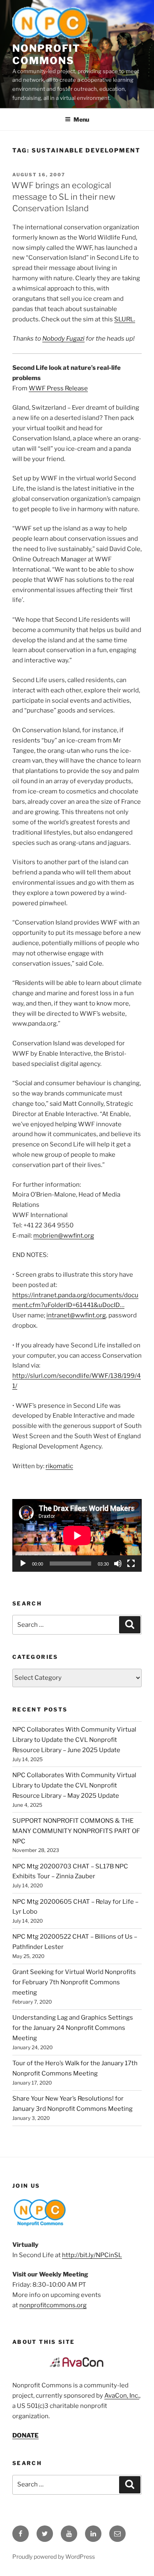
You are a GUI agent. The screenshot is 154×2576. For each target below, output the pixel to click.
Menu (81, 119)
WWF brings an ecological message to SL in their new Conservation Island (63, 197)
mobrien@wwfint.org (64, 1236)
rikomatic (59, 1466)
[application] (77, 1535)
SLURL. (125, 319)
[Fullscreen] (131, 1564)
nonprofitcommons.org (53, 2305)
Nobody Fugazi (63, 339)
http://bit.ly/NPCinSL (92, 2255)
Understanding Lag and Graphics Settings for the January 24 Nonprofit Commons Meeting (73, 2028)
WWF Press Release (58, 388)
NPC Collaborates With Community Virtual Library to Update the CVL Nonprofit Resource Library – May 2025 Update (74, 1785)
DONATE (25, 2435)
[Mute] (118, 1564)
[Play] (23, 1564)
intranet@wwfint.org (76, 1315)
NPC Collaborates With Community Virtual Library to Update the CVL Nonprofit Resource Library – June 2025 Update (74, 1740)
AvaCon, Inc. (122, 2396)
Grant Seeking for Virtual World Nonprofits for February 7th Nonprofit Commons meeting (74, 1982)
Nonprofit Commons (46, 54)
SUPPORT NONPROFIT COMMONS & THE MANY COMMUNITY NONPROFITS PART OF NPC (76, 1831)
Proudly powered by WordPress (54, 2556)
